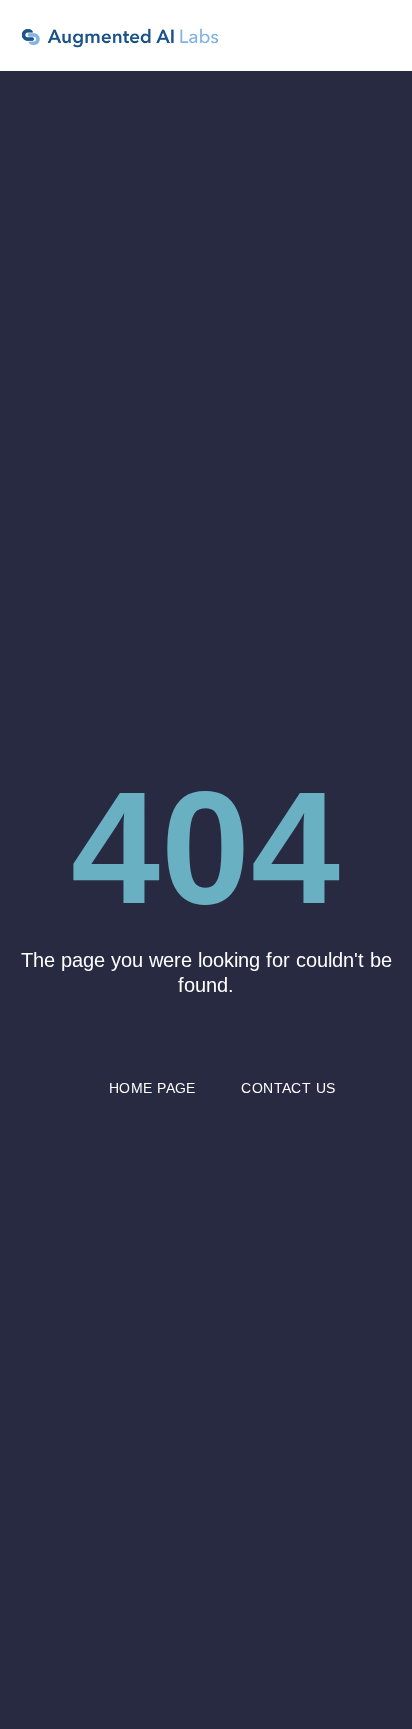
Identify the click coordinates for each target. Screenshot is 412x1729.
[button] (383, 35)
